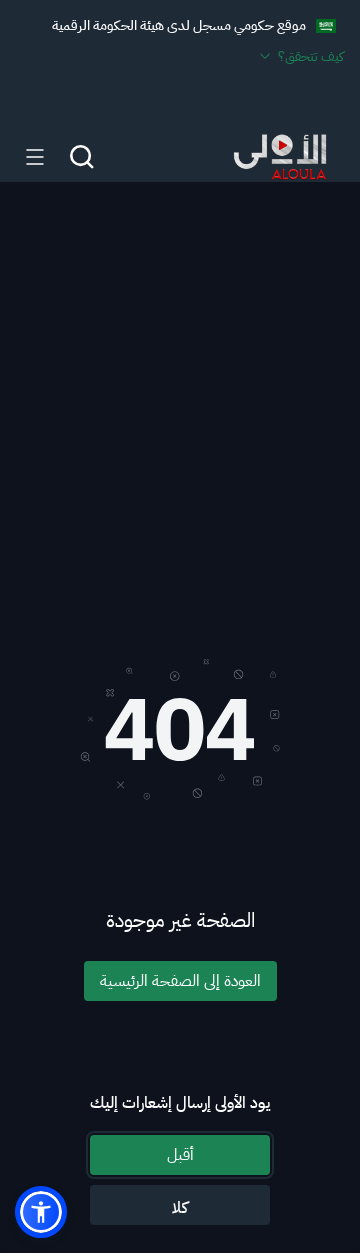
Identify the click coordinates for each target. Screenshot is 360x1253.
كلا (180, 1208)
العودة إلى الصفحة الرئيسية (180, 981)
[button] (41, 1212)
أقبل (180, 1155)
